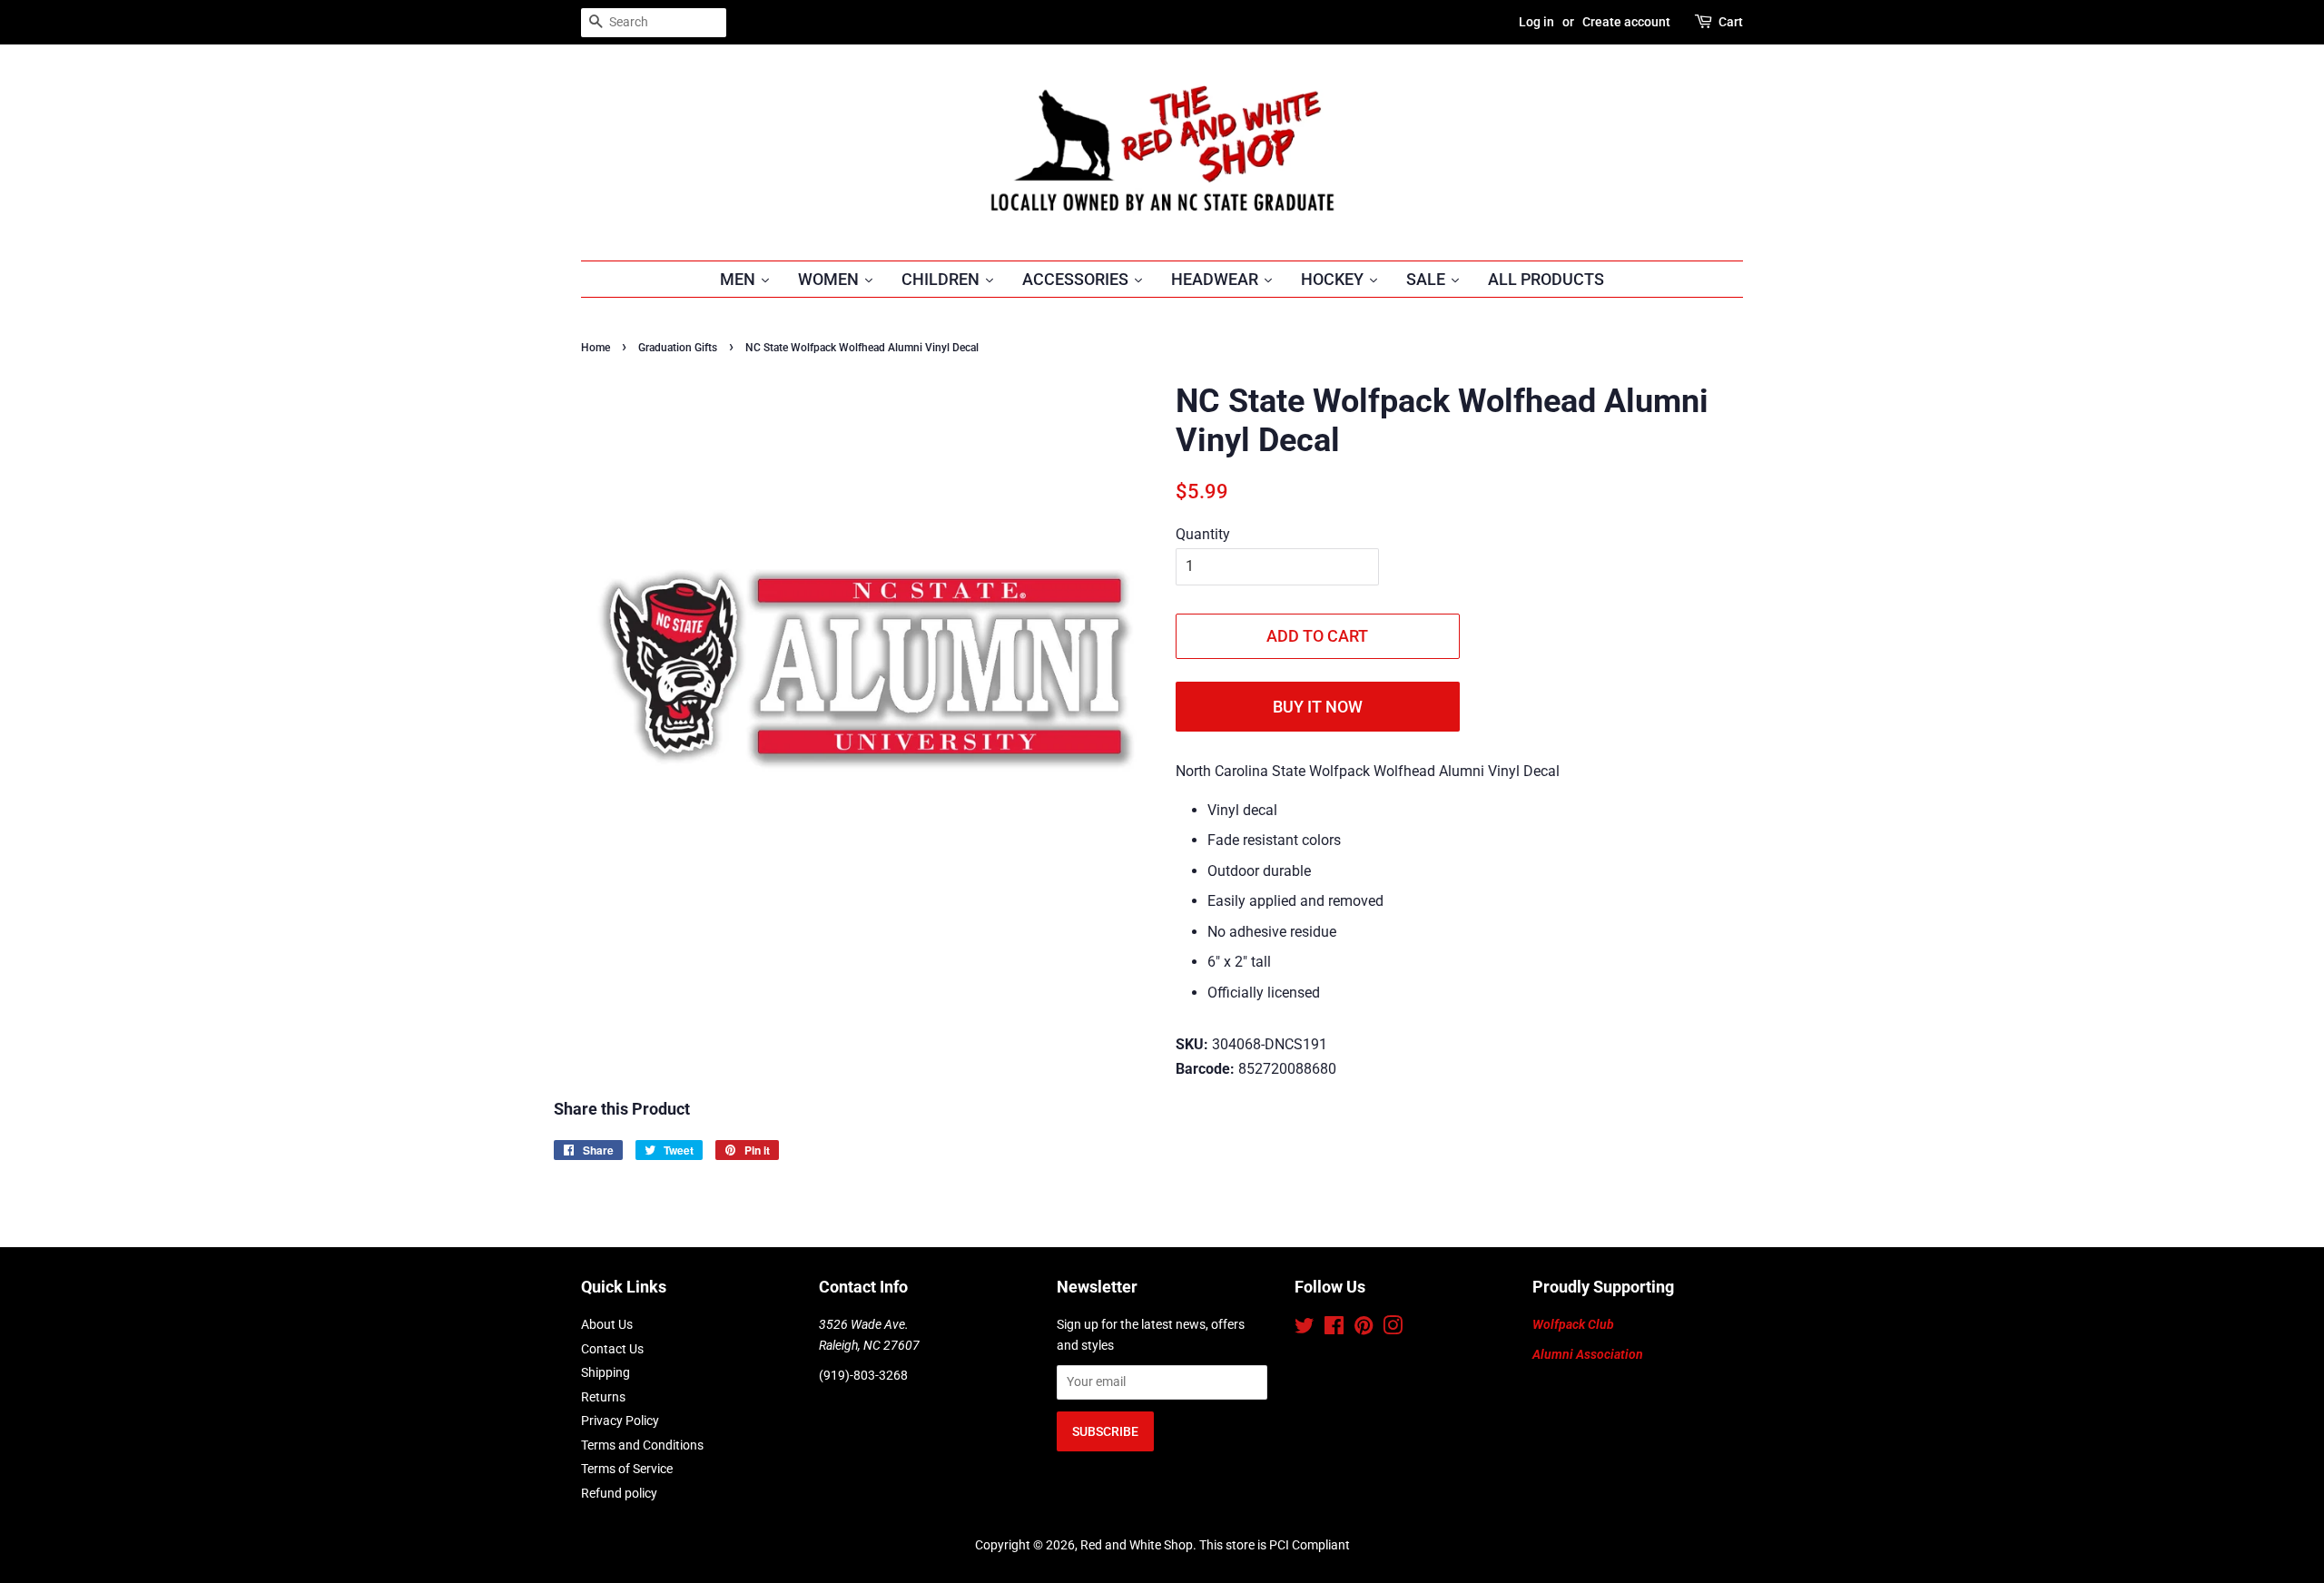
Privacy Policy (620, 1421)
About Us (607, 1324)
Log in (1536, 22)
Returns (603, 1397)
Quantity (1203, 534)
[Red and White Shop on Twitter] (1305, 1329)
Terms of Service (627, 1469)
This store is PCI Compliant (1275, 1545)
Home (596, 348)
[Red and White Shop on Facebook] (1334, 1329)
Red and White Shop (1137, 1545)
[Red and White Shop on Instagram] (1393, 1329)
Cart (1731, 22)
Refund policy (619, 1493)
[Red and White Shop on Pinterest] (1364, 1329)
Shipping (606, 1372)
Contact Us (612, 1349)
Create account (1626, 22)
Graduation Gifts (678, 348)
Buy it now (1318, 707)
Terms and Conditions (642, 1445)
